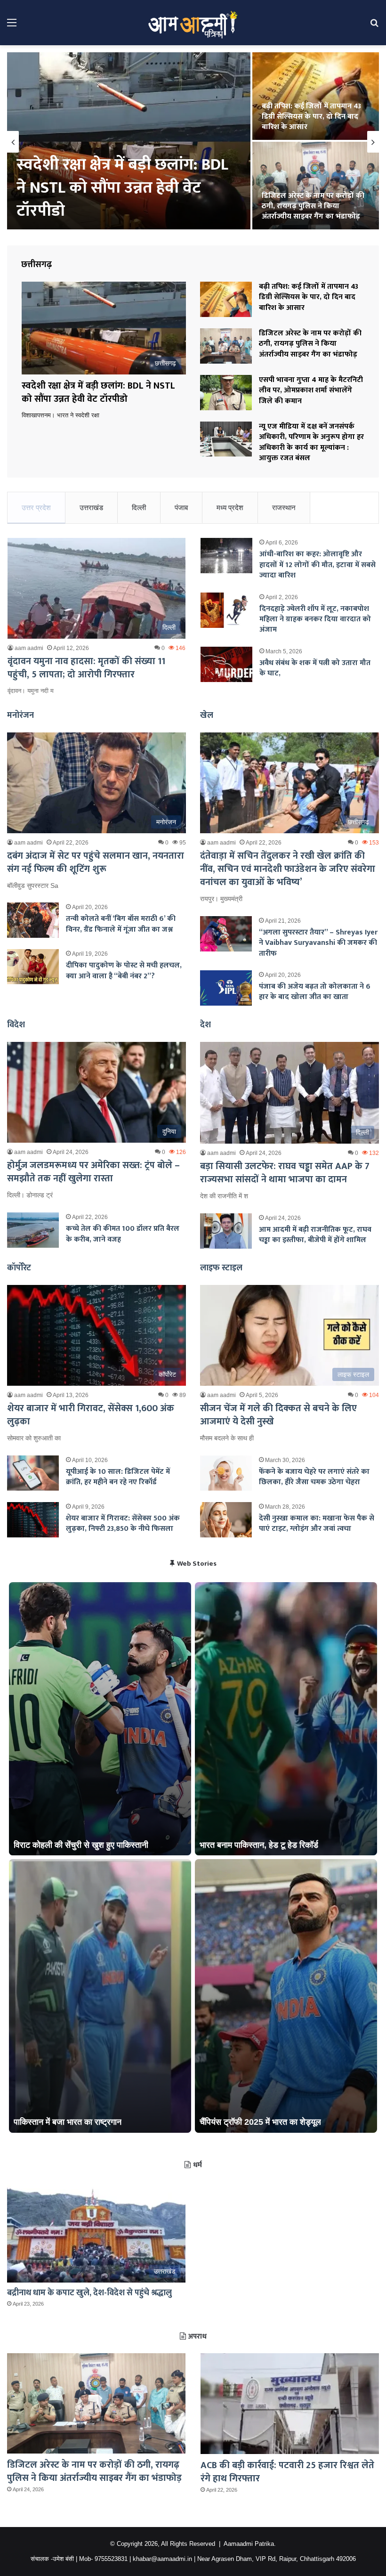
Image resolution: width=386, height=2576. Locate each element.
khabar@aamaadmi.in (162, 2559)
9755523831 (111, 2559)
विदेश (16, 1025)
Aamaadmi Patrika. (250, 2544)
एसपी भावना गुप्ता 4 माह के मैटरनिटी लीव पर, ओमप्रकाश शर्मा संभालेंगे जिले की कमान (129, 188)
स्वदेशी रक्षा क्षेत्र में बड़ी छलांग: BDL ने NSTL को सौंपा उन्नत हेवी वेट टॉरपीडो (98, 392)
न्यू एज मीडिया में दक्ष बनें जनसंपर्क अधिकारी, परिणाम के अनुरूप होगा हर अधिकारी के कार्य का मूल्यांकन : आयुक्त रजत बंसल (314, 111)
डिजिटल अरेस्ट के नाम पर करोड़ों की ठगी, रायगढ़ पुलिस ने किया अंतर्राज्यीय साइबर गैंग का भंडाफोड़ (310, 344)
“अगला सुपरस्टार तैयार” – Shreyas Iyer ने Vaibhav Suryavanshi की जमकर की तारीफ (318, 943)
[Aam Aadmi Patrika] (193, 23)
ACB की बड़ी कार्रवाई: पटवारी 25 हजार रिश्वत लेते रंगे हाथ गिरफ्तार (287, 2472)
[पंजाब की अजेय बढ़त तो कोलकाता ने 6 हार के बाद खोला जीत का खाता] (226, 988)
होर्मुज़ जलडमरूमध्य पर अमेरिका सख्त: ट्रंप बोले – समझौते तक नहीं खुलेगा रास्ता (93, 1172)
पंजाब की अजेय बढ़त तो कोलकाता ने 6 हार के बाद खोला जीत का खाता (315, 992)
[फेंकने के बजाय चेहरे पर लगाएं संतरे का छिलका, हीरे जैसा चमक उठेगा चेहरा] (226, 1473)
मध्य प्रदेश (230, 508)
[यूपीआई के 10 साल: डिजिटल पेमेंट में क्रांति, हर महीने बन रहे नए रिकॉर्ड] (33, 1473)
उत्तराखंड (91, 508)
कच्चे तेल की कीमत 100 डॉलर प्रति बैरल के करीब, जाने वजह (123, 1234)
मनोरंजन (20, 715)
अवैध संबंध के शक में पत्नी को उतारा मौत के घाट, (315, 668)
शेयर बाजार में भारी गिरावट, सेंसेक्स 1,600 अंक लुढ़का (91, 1415)
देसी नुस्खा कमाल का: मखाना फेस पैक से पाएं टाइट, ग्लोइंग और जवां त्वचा (317, 1524)
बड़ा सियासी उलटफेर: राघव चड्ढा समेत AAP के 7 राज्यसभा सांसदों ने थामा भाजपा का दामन (315, 206)
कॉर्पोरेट (19, 1268)
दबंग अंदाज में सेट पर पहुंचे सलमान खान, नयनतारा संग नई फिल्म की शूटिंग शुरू (96, 862)
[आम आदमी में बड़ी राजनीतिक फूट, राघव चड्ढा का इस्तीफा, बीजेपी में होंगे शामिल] (226, 1231)
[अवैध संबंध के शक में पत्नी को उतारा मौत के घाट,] (226, 664)
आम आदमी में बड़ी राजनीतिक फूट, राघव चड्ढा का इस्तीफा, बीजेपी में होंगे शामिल (315, 1235)
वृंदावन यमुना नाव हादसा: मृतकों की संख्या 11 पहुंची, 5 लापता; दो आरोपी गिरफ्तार (86, 668)
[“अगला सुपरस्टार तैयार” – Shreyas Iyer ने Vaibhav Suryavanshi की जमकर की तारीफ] (226, 934)
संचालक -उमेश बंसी (52, 2559)
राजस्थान (284, 508)
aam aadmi (29, 648)
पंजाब (181, 508)
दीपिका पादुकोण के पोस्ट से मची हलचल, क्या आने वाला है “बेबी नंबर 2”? (124, 971)
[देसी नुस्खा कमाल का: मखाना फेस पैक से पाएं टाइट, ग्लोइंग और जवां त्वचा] (226, 1520)
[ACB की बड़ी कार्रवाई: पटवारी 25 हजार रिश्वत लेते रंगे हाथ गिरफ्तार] (290, 2404)
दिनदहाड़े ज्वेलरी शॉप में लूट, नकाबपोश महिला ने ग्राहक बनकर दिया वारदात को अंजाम (315, 619)
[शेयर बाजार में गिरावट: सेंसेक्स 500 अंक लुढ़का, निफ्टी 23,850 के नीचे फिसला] (33, 1520)
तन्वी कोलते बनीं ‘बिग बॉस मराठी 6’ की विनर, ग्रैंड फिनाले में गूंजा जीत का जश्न (121, 924)
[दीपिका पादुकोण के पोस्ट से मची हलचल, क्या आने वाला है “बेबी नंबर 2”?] (33, 967)
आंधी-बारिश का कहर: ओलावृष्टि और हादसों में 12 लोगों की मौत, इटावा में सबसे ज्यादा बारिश (318, 565)
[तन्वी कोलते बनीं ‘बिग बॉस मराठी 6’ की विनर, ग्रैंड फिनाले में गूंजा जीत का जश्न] (33, 920)
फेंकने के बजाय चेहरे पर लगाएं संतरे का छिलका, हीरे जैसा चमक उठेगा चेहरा (314, 1477)
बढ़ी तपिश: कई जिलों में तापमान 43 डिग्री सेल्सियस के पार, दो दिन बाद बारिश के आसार (309, 297)
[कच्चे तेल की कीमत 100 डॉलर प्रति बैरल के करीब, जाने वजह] (33, 1230)
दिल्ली (139, 508)
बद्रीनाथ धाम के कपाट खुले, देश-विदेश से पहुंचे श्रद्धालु (89, 2293)
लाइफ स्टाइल (221, 1268)
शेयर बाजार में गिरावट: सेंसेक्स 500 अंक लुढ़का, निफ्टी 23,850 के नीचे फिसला (123, 1524)
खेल (207, 715)
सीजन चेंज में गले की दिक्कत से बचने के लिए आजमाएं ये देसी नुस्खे (278, 1415)
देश (205, 1025)
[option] (193, 142)
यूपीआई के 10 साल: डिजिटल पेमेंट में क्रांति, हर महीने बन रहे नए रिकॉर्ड (118, 1477)
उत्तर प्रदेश (36, 508)
